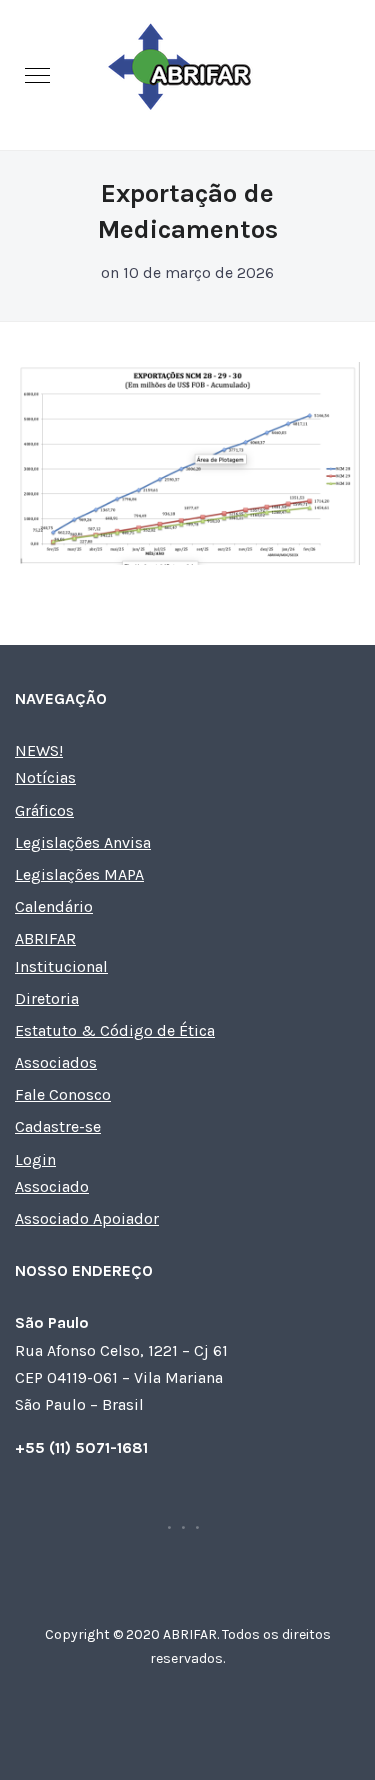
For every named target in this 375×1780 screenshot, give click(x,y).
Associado (52, 1186)
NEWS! (39, 750)
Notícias (45, 777)
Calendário (54, 906)
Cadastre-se (58, 1126)
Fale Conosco (63, 1094)
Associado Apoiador (87, 1218)
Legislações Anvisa (83, 842)
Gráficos (44, 810)
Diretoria (47, 998)
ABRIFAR (45, 938)
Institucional (61, 966)
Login (35, 1159)
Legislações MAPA (79, 874)
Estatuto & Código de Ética (115, 1030)
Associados (56, 1062)
